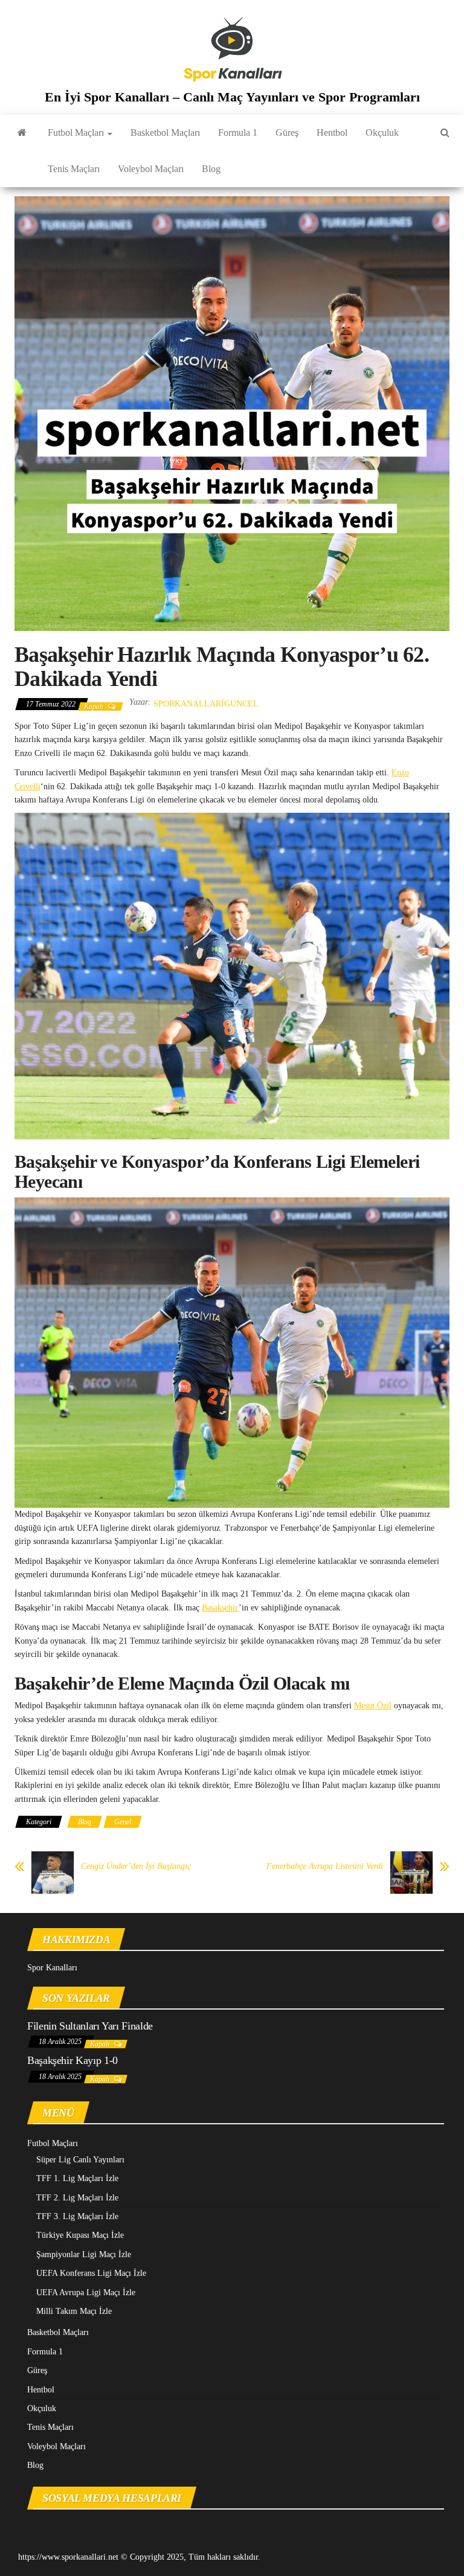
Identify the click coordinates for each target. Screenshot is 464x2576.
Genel (123, 1822)
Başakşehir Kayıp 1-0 (72, 2060)
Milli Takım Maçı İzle (74, 2311)
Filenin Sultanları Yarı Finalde (90, 2026)
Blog (211, 169)
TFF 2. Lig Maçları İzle (77, 2198)
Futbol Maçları (77, 133)
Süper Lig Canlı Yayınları (80, 2160)
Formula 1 (238, 133)
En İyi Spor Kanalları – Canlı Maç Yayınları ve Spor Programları (232, 97)
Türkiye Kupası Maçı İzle (80, 2235)
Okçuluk (382, 133)
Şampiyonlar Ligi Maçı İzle (84, 2254)
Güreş (287, 133)
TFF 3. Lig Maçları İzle (77, 2216)
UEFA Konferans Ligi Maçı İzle (91, 2273)
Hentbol (332, 133)
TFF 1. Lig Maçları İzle (77, 2178)
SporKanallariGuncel (206, 704)
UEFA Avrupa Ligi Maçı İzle (86, 2292)
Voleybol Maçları (151, 169)
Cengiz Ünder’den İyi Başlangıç (136, 1866)
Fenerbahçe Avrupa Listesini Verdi (325, 1866)
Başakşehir (220, 1608)
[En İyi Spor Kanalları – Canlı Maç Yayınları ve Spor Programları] (22, 133)
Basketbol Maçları (165, 133)
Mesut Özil (373, 1706)
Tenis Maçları (74, 169)
